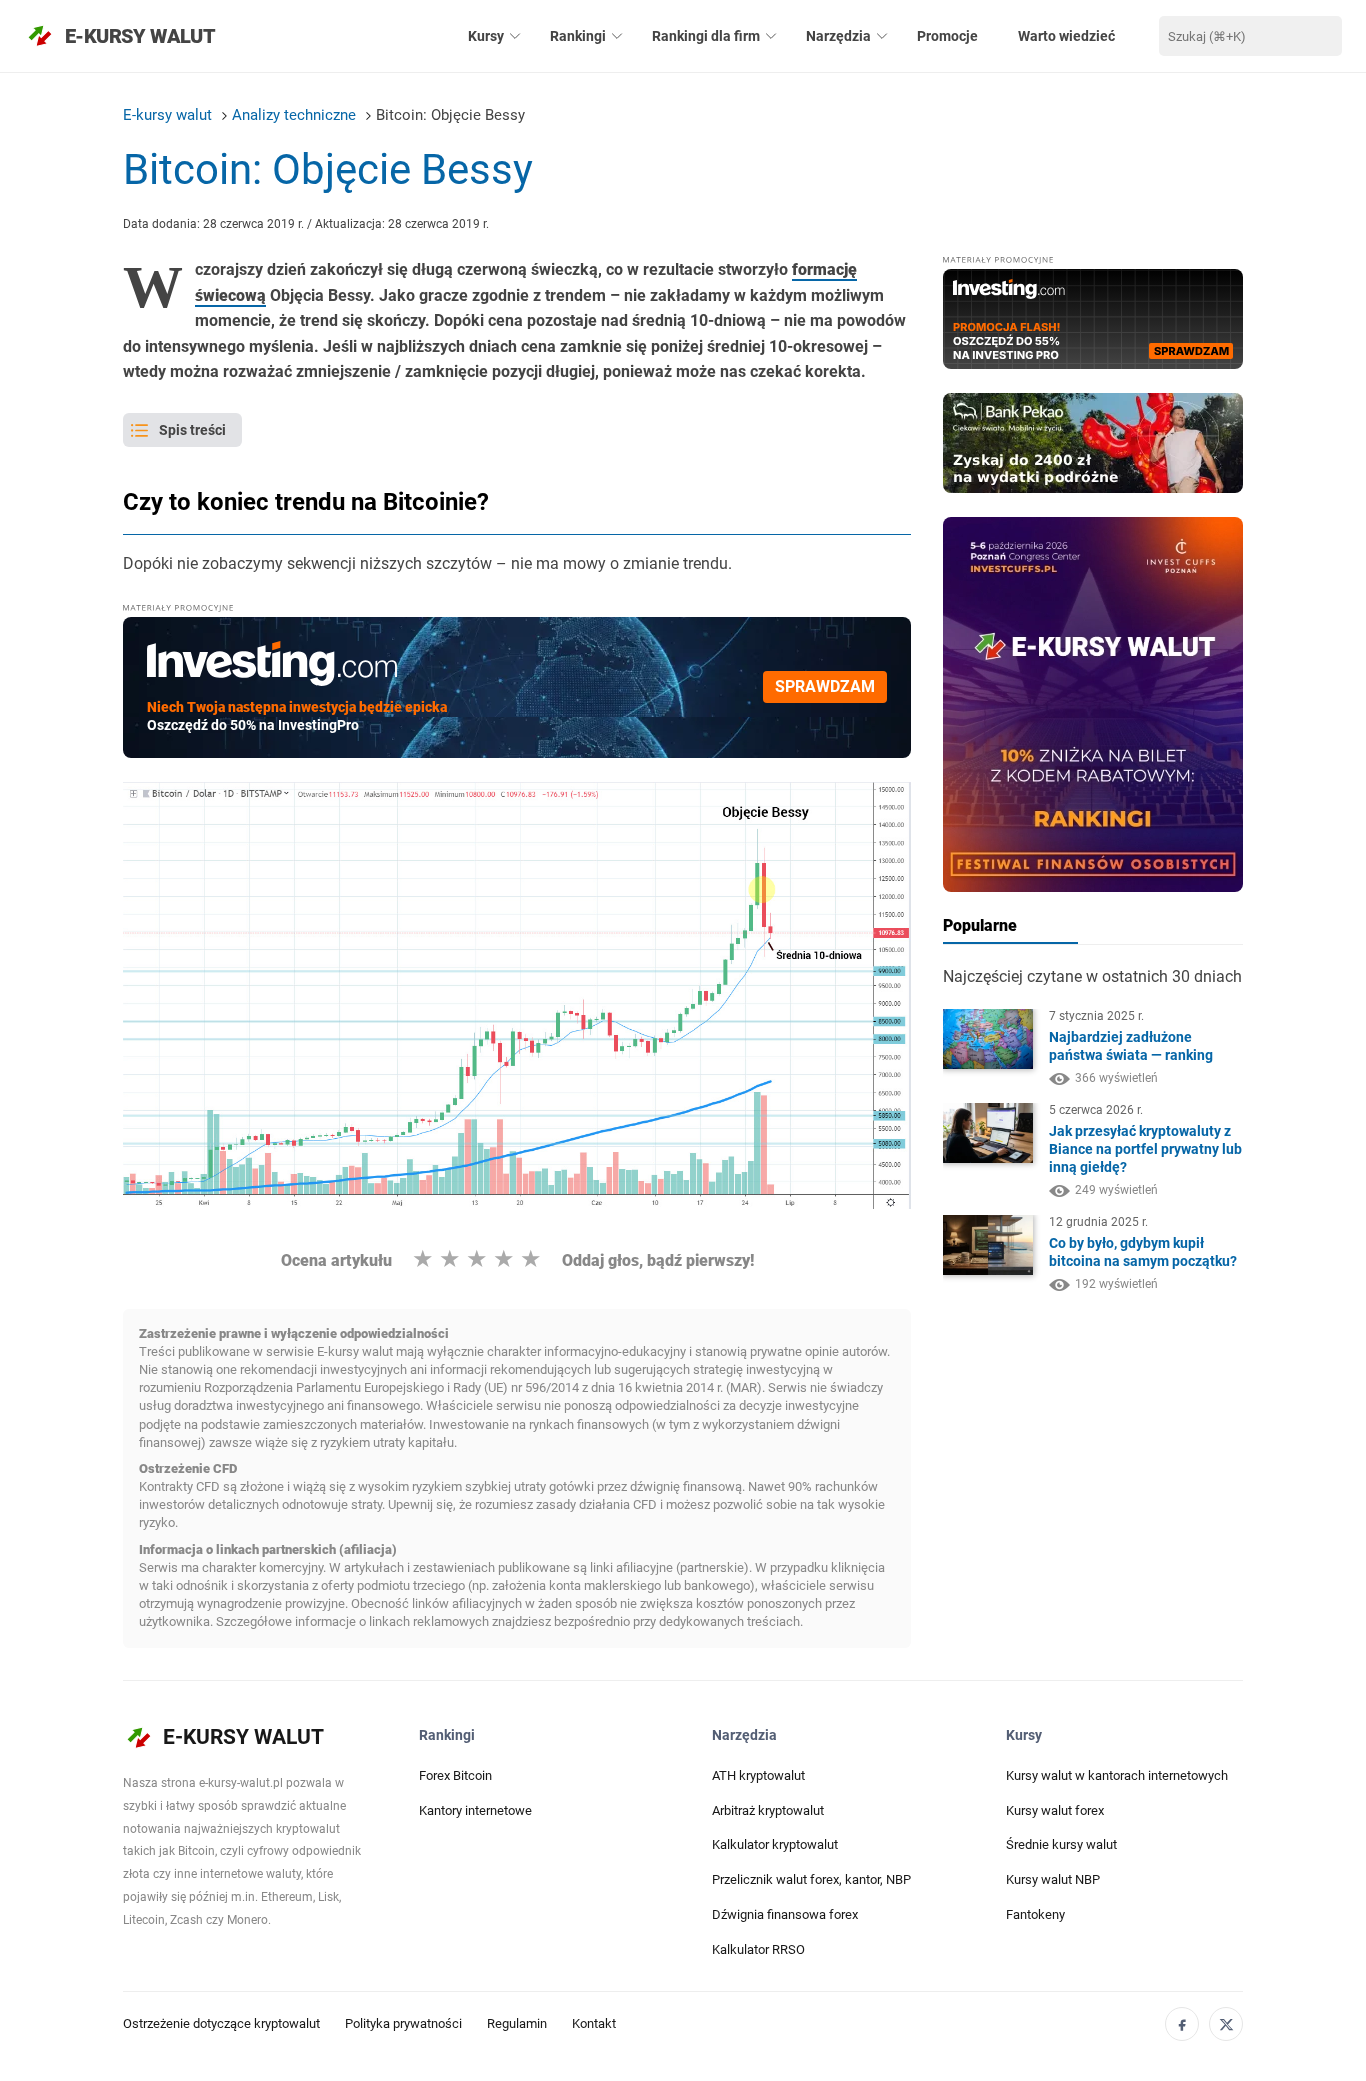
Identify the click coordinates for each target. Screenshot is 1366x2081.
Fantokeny (1035, 1914)
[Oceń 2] (450, 1259)
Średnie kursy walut (1061, 1844)
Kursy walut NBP (1053, 1879)
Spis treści (192, 430)
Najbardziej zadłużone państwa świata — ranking (1131, 1047)
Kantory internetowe (475, 1810)
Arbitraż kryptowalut (768, 1810)
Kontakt (594, 2023)
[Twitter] (1226, 2024)
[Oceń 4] (504, 1259)
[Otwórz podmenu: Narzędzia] (882, 36)
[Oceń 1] (423, 1259)
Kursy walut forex (1055, 1810)
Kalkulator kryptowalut (775, 1844)
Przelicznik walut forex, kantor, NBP (811, 1879)
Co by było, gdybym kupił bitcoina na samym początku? (1143, 1253)
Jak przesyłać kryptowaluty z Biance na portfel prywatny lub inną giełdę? (1145, 1149)
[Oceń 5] (531, 1259)
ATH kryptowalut (758, 1775)
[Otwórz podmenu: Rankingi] (617, 36)
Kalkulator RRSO (758, 1949)
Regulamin (517, 2023)
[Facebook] (1182, 2024)
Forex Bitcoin (455, 1775)
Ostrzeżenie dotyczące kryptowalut (221, 2023)
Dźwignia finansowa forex (785, 1914)
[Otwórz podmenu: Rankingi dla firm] (771, 36)
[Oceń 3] (477, 1259)
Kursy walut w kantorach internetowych (1117, 1775)
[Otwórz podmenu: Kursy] (515, 36)
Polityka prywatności (403, 2023)
